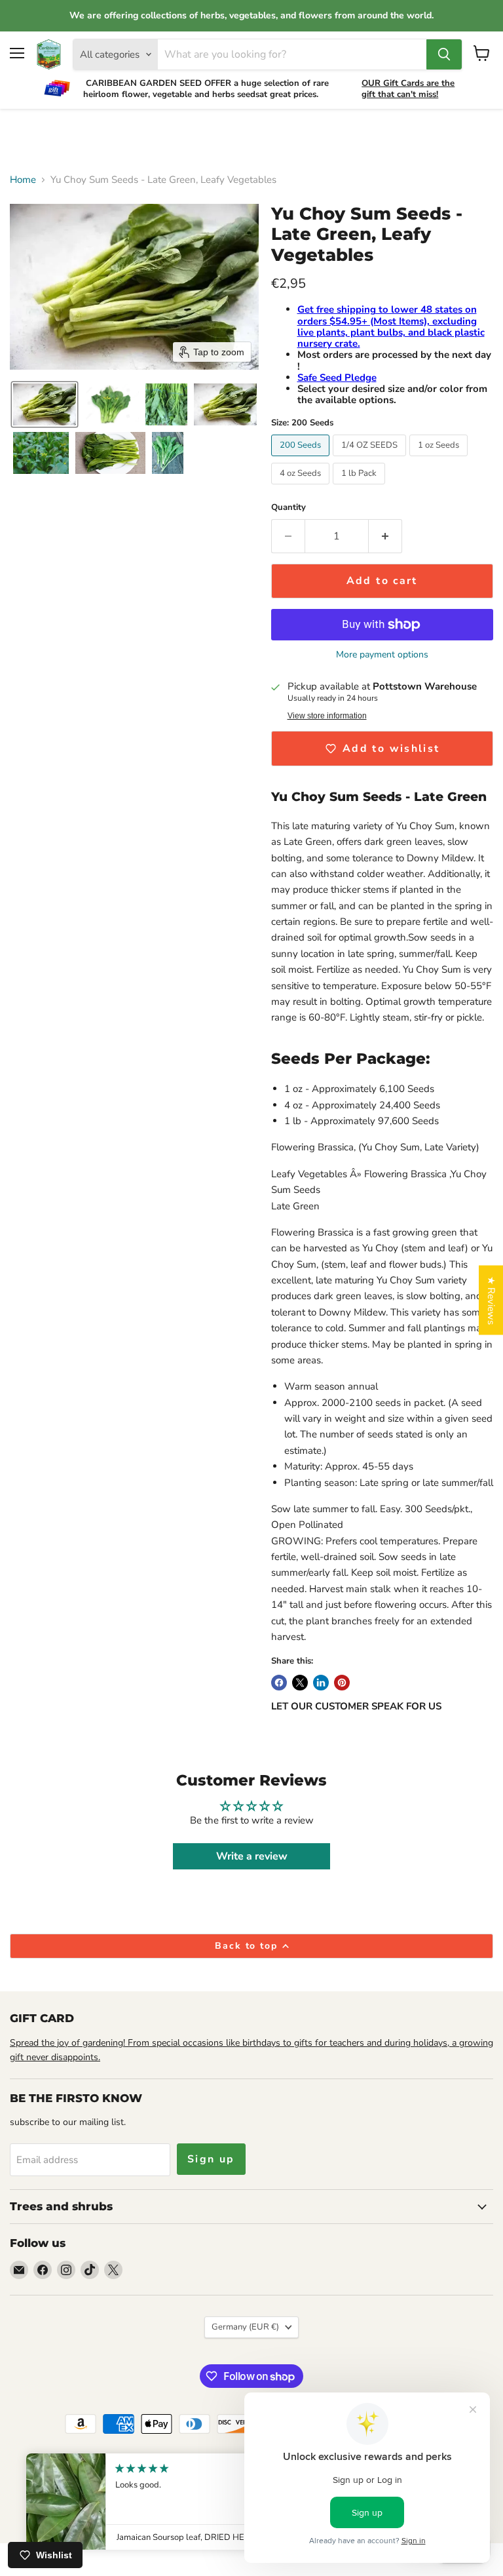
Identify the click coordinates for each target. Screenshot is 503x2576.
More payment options (382, 655)
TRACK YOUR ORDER (242, 2465)
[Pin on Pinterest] (342, 1683)
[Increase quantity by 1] (385, 536)
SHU (177, 2492)
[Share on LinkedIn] (321, 1683)
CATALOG (165, 2465)
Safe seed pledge (120, 2492)
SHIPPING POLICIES (84, 2478)
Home (23, 180)
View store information (327, 716)
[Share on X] (300, 1683)
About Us (47, 2465)
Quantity (289, 508)
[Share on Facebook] (279, 1683)
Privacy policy (105, 2465)
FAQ (208, 2492)
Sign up (211, 2159)
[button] (45, 404)
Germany (245, 2327)
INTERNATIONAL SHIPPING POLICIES (211, 2478)
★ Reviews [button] (491, 1300)
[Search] (444, 54)
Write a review (252, 1856)
